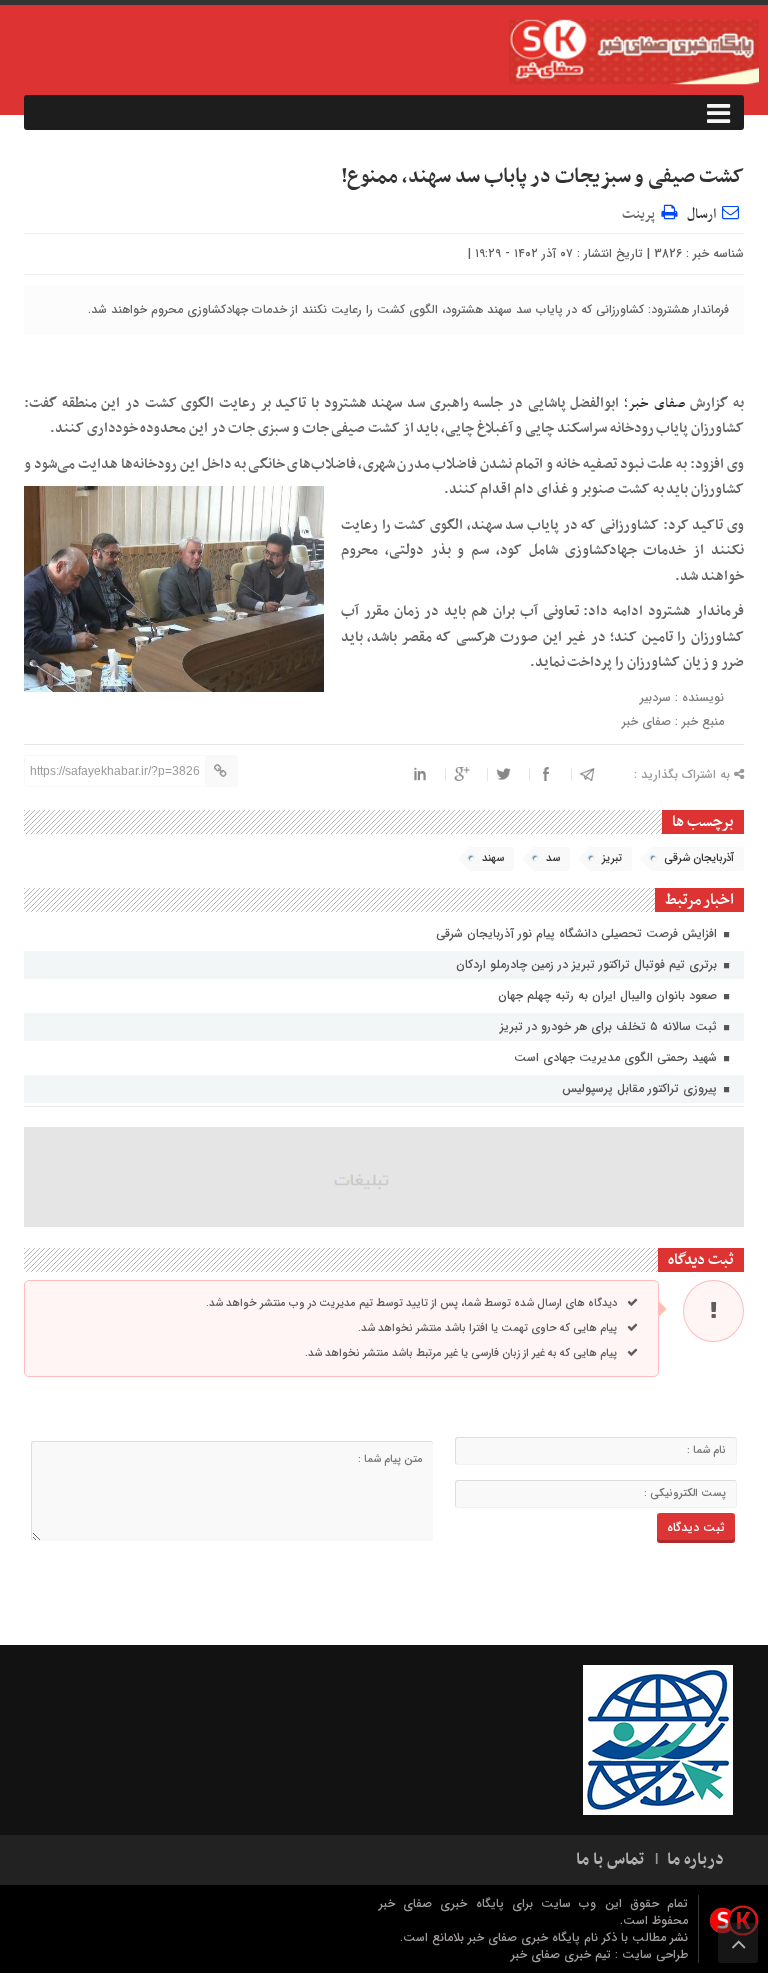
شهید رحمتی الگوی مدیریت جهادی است (617, 1057)
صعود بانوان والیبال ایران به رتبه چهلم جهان (609, 995)
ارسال (701, 214)
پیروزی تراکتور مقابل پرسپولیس (641, 1088)
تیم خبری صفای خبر (563, 1954)
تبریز (612, 858)
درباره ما (695, 1860)
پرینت (641, 211)
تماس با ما (610, 1860)
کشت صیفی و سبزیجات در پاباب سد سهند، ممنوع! (542, 177)
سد (553, 858)
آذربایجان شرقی (699, 858)
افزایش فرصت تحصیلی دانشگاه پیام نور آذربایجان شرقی (578, 933)
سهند (493, 858)
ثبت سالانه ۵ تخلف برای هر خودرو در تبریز (610, 1026)
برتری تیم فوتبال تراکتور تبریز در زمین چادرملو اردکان (588, 964)
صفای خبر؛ (655, 403)
